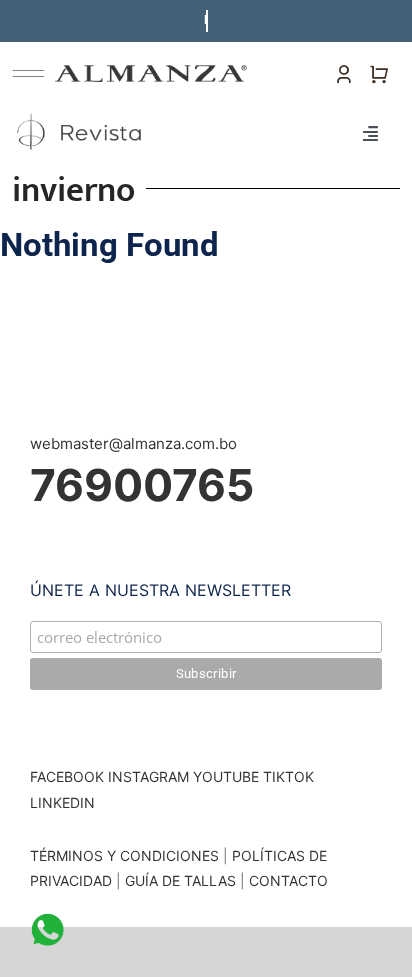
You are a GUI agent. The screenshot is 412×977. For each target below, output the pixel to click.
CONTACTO (288, 880)
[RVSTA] (81, 113)
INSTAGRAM (148, 776)
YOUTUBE (226, 776)
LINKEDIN (62, 802)
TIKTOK (288, 776)
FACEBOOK (67, 776)
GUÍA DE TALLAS (182, 880)
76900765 (142, 485)
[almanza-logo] (151, 72)
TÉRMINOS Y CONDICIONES (124, 855)
